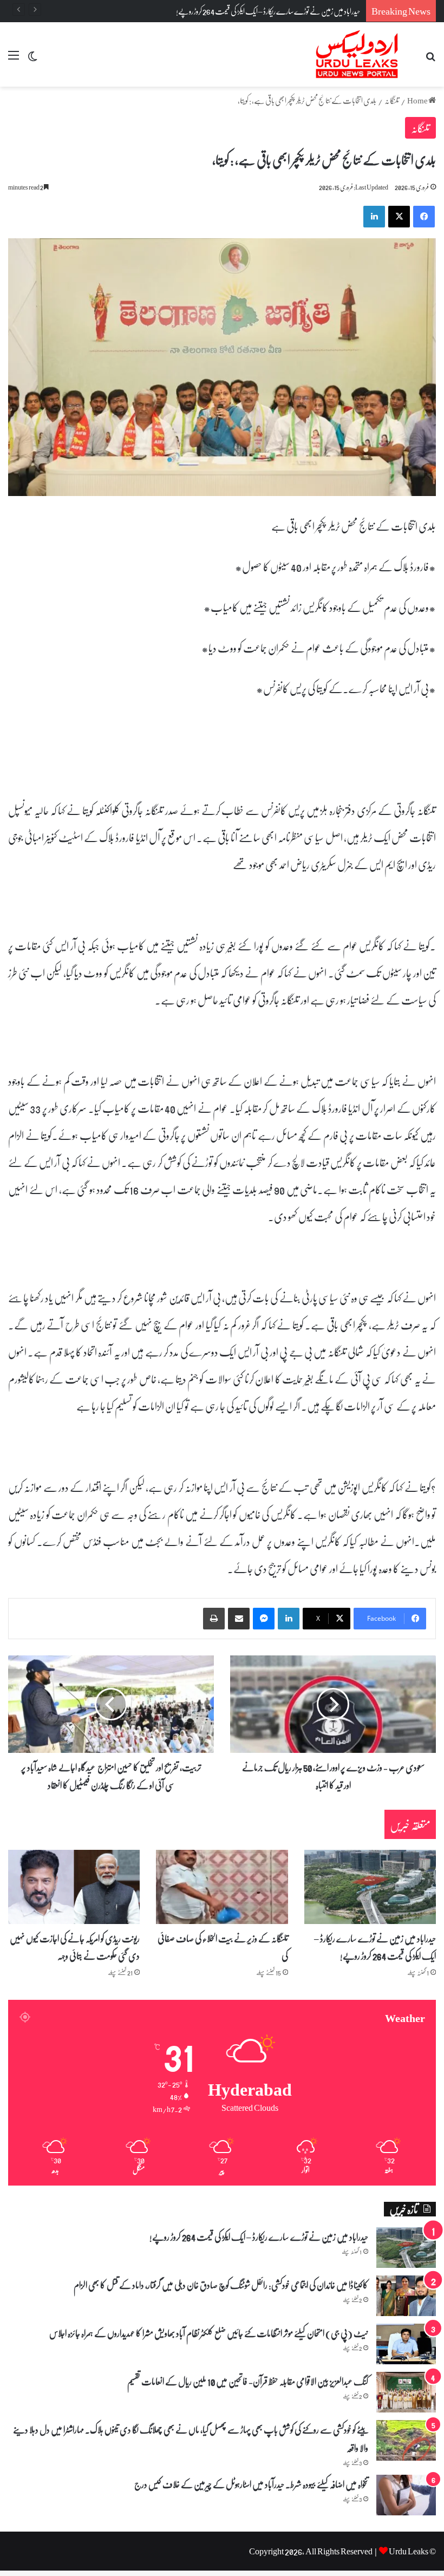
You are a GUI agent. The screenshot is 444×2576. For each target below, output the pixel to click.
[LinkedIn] (289, 1619)
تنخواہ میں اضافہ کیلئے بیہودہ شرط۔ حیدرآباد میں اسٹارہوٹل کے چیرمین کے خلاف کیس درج (251, 2484)
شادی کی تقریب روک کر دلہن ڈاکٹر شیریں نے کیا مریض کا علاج (289, 11)
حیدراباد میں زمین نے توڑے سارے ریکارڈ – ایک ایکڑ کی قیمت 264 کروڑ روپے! (375, 1947)
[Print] (214, 1619)
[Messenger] (264, 1619)
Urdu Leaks (409, 2551)
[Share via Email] (239, 1619)
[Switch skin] (32, 59)
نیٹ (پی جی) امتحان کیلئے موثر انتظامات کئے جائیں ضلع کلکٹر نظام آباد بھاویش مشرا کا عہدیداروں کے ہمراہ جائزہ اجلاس (208, 2333)
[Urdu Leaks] (358, 54)
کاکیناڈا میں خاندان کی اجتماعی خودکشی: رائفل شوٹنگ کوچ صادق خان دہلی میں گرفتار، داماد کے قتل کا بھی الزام (221, 2285)
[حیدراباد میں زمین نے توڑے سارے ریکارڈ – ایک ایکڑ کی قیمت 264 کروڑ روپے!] (370, 1887)
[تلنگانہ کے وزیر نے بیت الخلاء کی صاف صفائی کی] (222, 1887)
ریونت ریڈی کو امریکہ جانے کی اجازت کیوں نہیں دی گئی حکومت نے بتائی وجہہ (75, 1947)
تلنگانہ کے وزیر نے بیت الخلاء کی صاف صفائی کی (223, 1947)
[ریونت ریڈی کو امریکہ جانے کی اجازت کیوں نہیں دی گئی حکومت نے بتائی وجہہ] (74, 1887)
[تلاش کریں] (430, 59)
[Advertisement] (222, 168)
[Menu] (14, 59)
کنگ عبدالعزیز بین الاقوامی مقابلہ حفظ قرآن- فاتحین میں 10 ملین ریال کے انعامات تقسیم (248, 2381)
